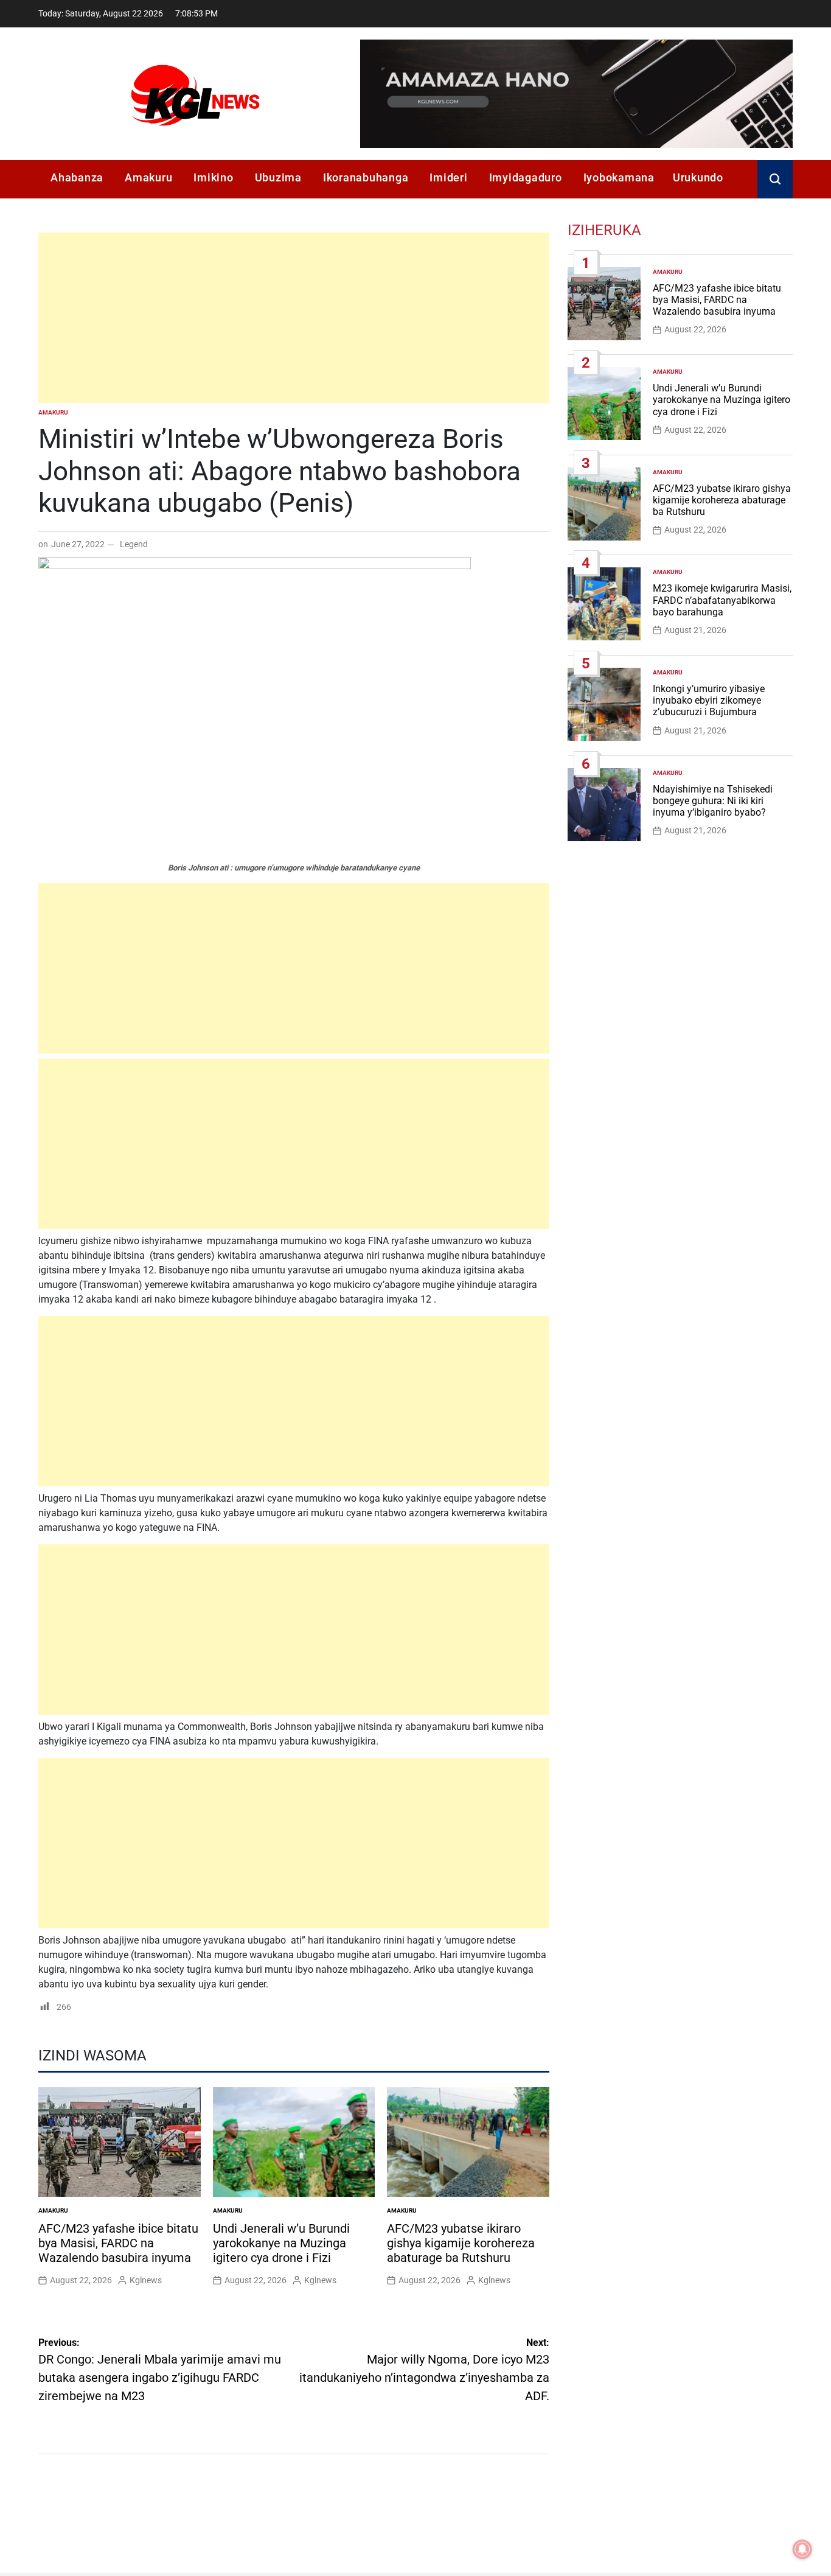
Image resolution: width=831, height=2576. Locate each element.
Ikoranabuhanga (366, 177)
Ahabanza (77, 177)
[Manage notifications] (802, 2549)
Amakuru (148, 177)
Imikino (213, 177)
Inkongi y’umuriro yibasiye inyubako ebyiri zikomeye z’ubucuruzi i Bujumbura (709, 700)
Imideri (448, 177)
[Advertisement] (294, 318)
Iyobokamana (619, 177)
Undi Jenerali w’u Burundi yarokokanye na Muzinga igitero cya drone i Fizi (281, 2243)
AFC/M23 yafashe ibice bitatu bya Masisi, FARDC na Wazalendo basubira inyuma (118, 2243)
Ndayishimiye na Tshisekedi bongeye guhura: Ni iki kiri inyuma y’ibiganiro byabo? (713, 801)
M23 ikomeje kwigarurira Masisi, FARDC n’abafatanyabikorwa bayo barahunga (722, 600)
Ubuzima (278, 177)
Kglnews (146, 2280)
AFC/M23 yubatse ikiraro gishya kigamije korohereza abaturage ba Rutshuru (461, 2243)
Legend (134, 544)
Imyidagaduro (526, 177)
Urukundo (698, 177)
